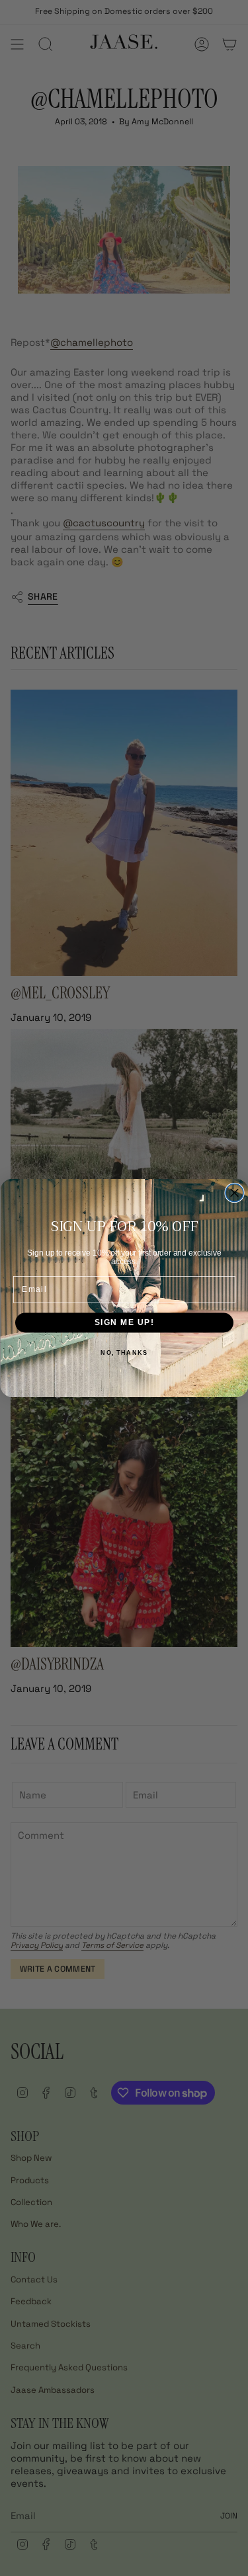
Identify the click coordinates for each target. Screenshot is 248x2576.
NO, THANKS (124, 1352)
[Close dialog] (234, 1193)
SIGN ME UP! (124, 1322)
